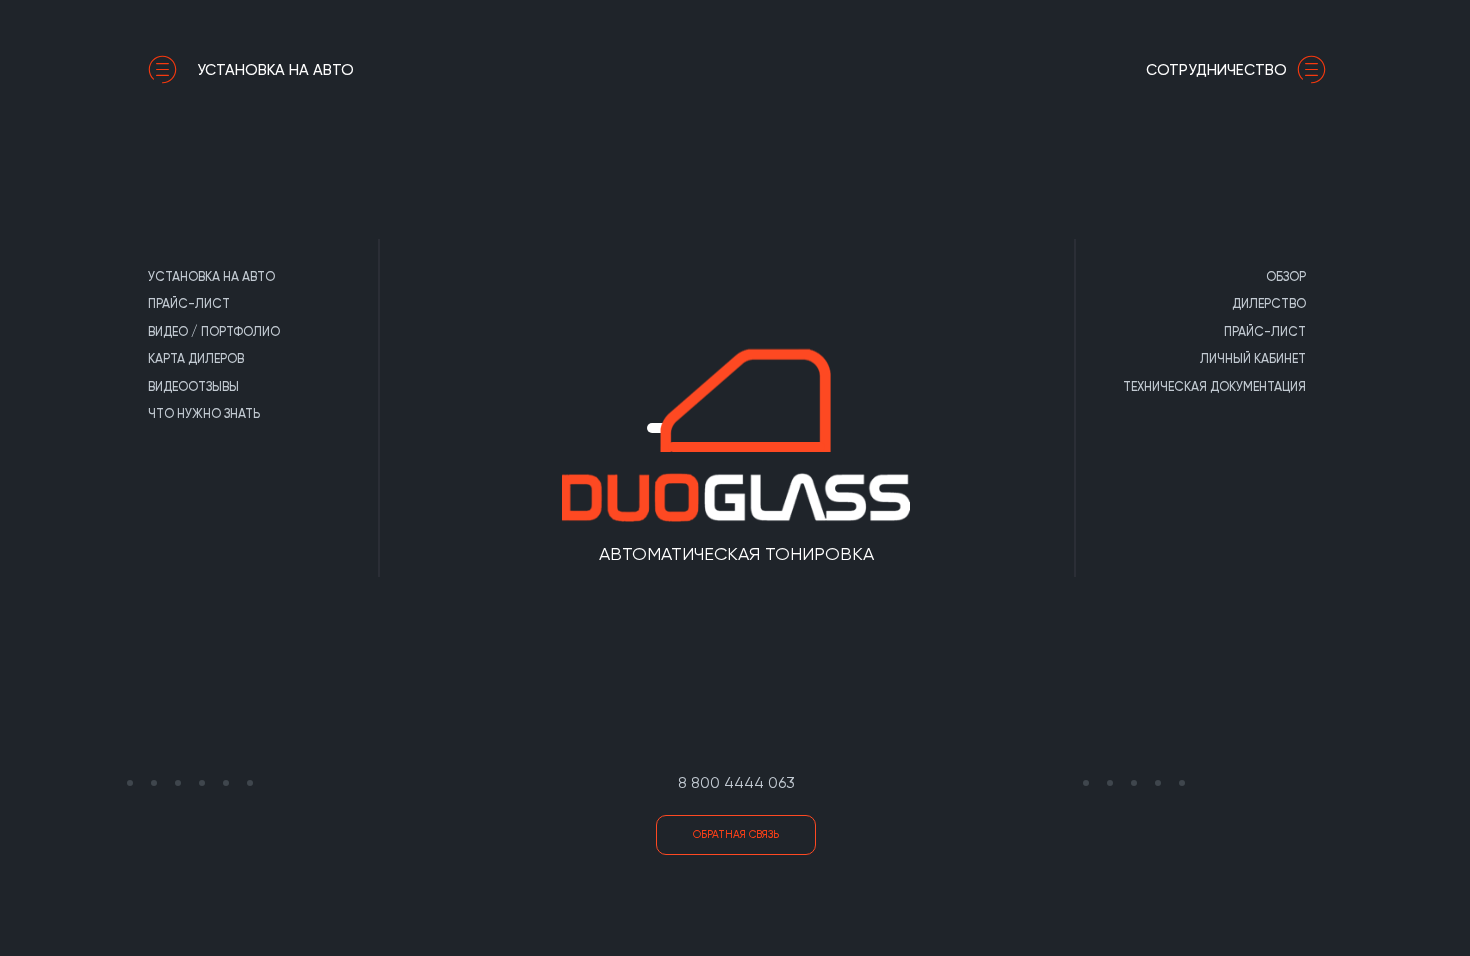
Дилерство (1269, 303)
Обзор (1286, 276)
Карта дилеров (196, 358)
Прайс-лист (189, 303)
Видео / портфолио (214, 331)
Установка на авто (275, 70)
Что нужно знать (204, 413)
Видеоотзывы (193, 386)
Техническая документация (1214, 386)
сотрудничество (1216, 70)
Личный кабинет (1253, 358)
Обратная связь (736, 834)
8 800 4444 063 (736, 782)
